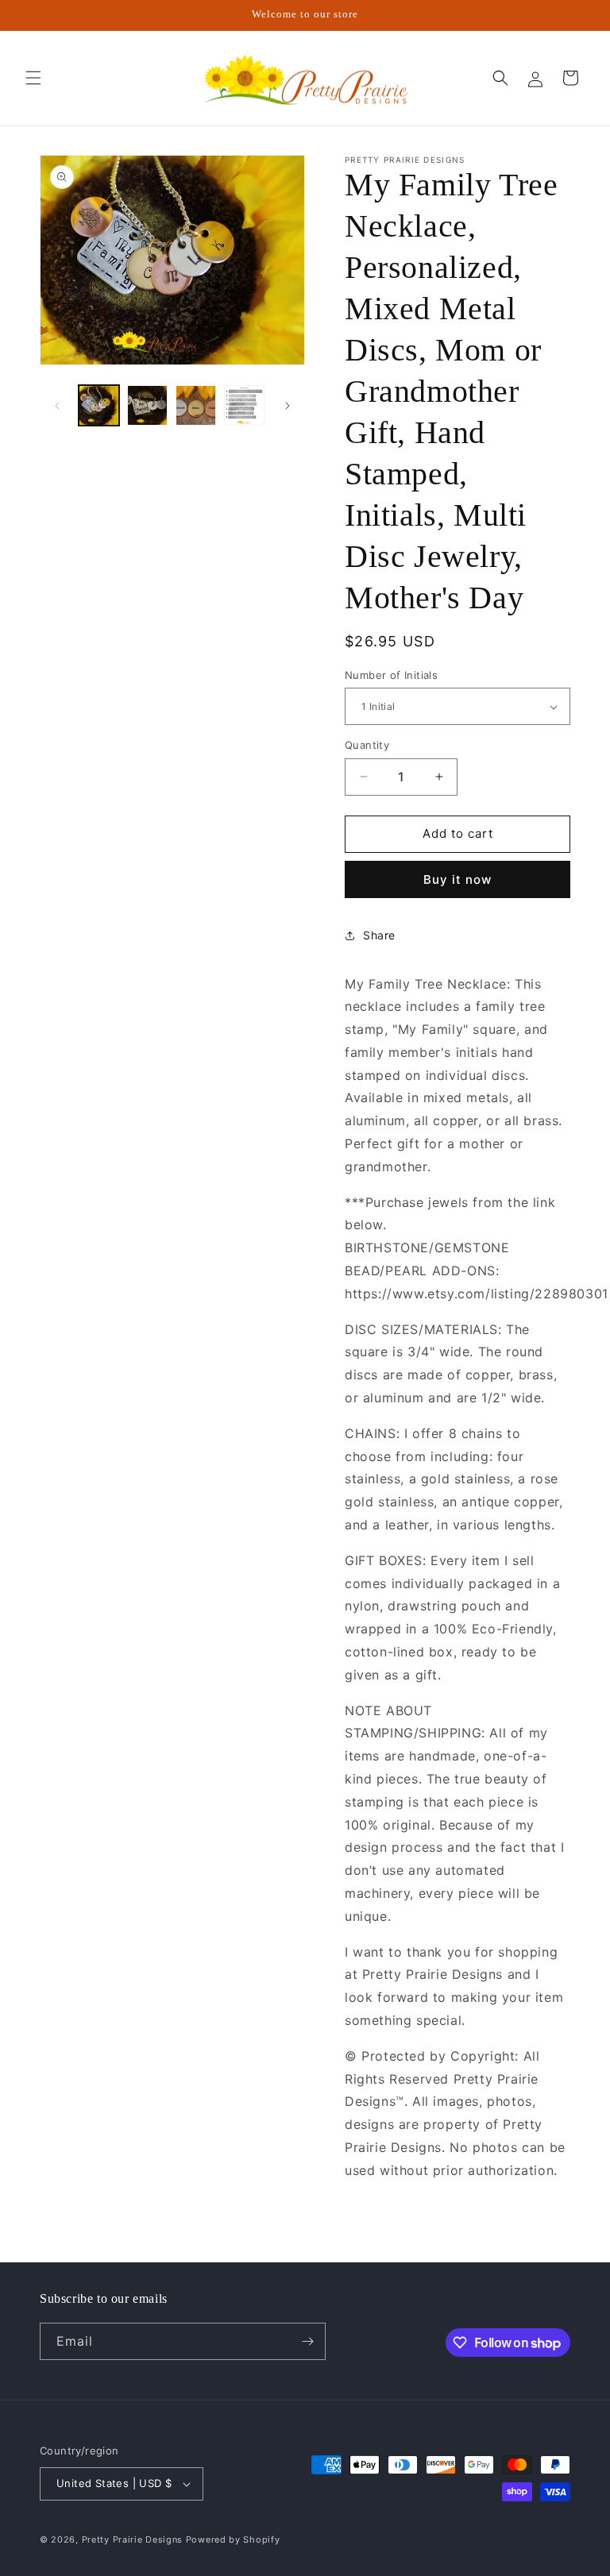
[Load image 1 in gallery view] (99, 405)
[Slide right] (288, 406)
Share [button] (379, 935)
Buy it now (457, 879)
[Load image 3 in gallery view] (196, 405)
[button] (33, 78)
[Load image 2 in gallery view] (147, 405)
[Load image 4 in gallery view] (244, 405)
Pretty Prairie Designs (132, 2539)
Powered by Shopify (233, 2539)
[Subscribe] (307, 2341)
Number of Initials (391, 675)
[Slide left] (57, 406)
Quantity (367, 745)
